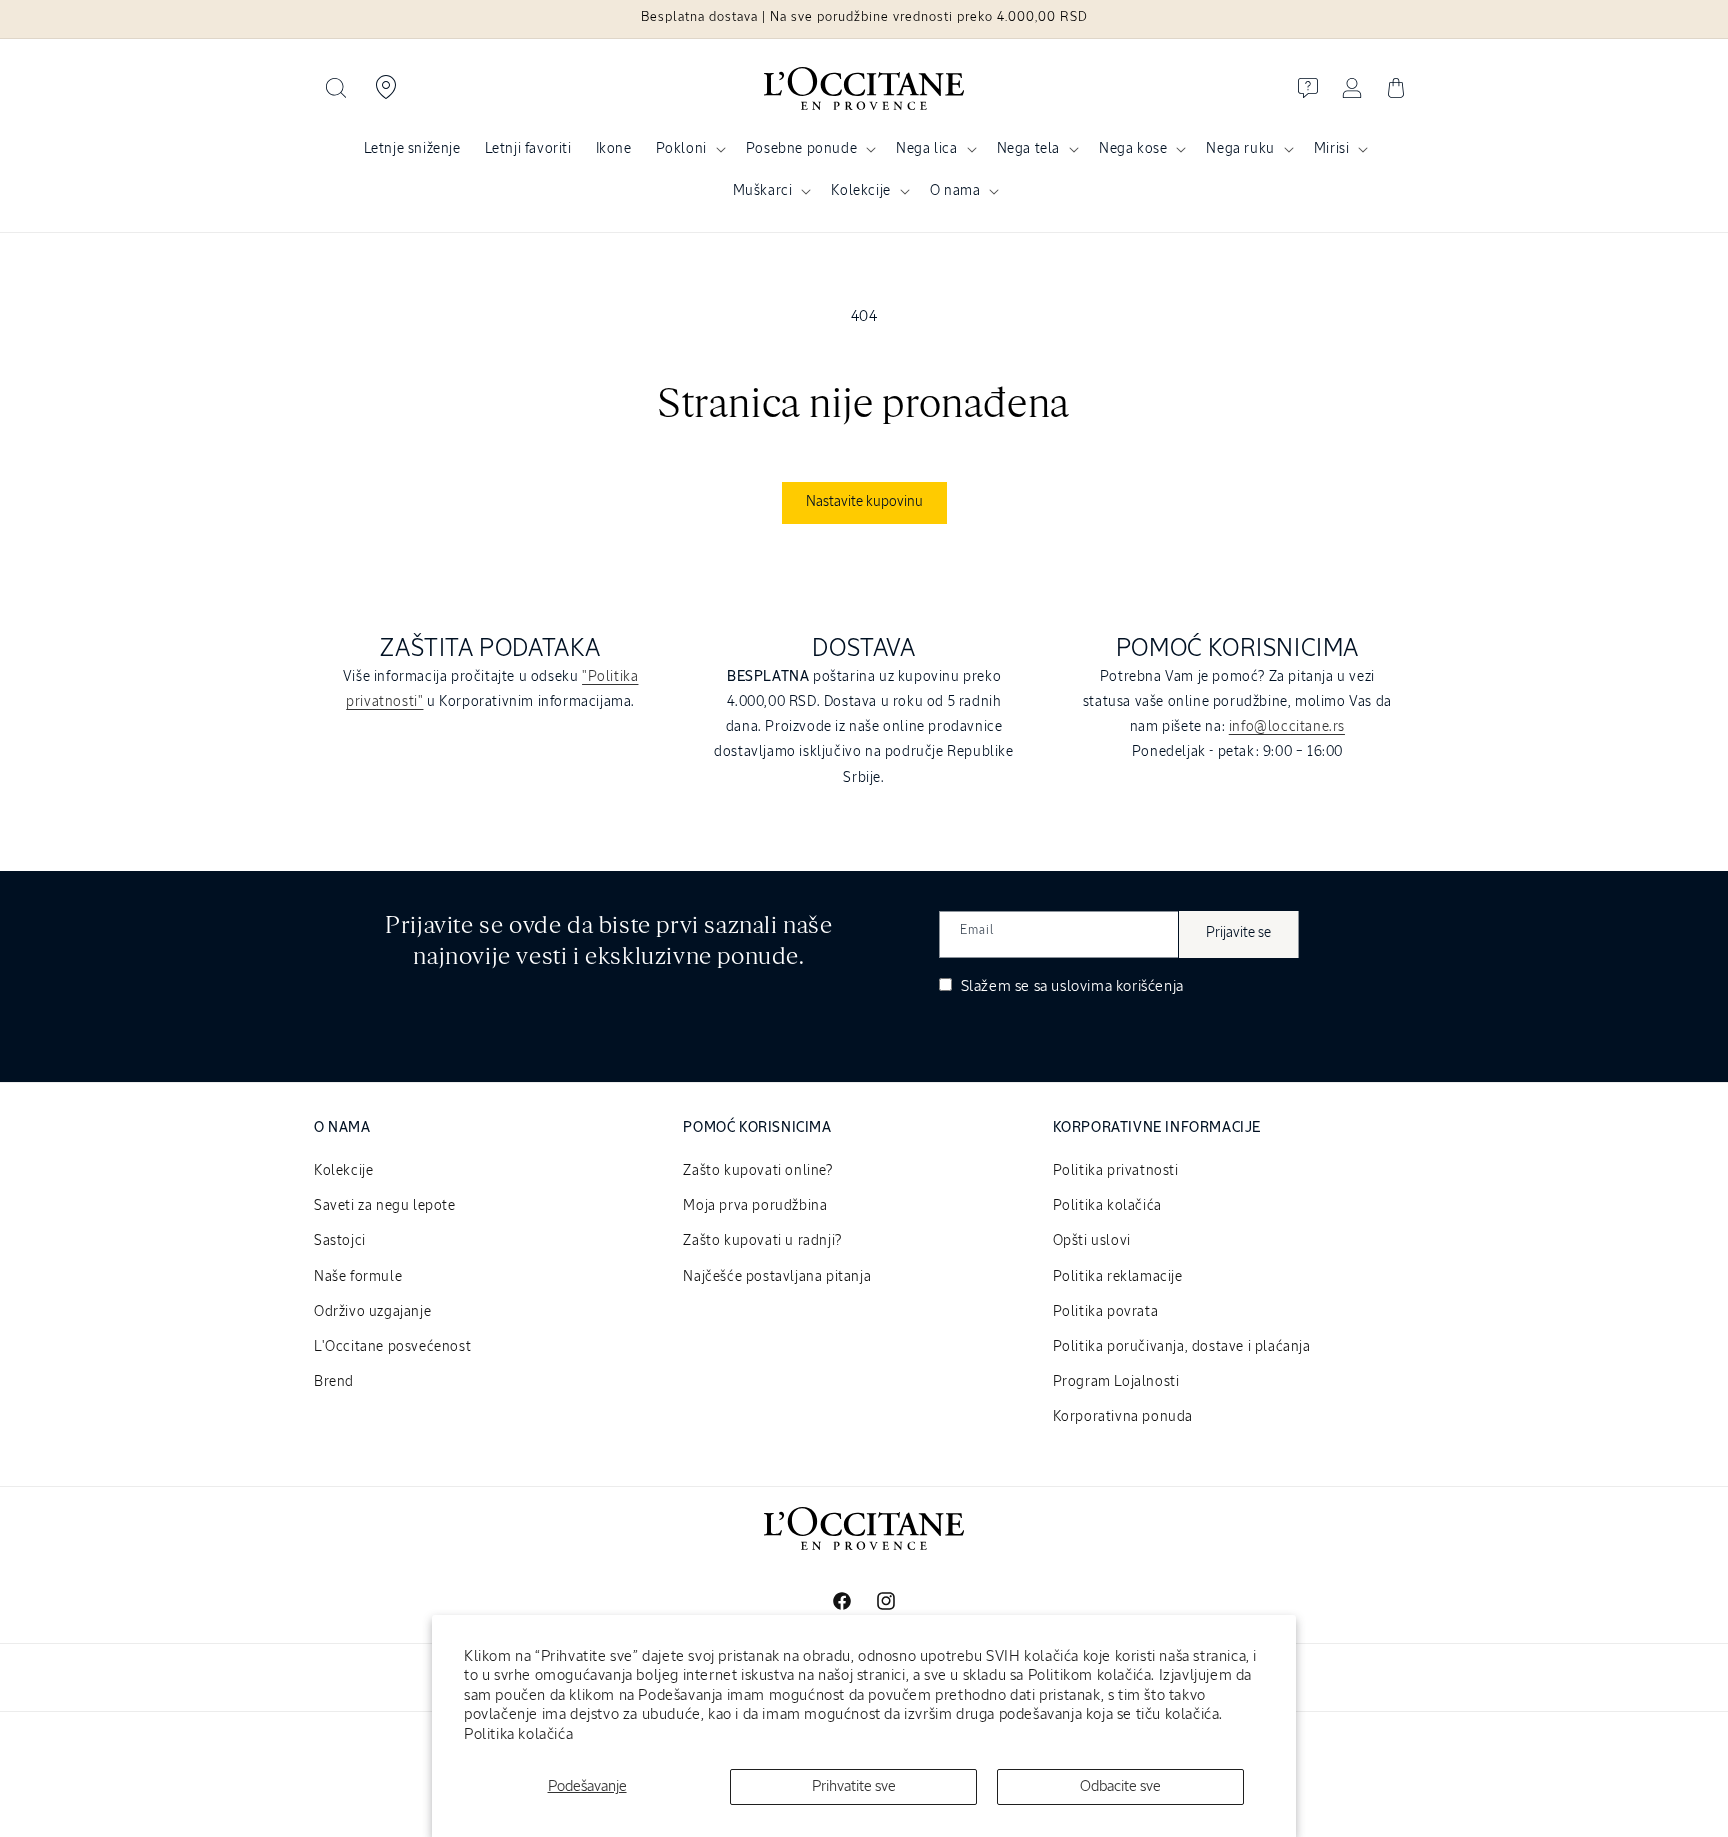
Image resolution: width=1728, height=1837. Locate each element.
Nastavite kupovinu (864, 502)
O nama (955, 191)
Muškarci (763, 191)
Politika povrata (1106, 1312)
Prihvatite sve (854, 1786)
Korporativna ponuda (1123, 1417)
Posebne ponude (801, 149)
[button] (336, 88)
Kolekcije (860, 191)
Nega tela (1028, 149)
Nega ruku (1240, 149)
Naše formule (358, 1277)
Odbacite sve (1120, 1786)
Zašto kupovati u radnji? (762, 1241)
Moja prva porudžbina (755, 1206)
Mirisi (1332, 149)
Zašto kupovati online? (757, 1171)
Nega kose (1133, 149)
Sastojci (340, 1241)
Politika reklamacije (1118, 1277)
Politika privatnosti (1116, 1171)
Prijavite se (1238, 933)
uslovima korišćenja (1117, 986)
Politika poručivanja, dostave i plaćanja (1182, 1347)
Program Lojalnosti (1116, 1382)
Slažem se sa (1070, 986)
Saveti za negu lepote (385, 1206)
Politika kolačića (518, 1734)
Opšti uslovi (1092, 1241)
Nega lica (926, 149)
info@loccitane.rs (1287, 727)
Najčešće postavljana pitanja (777, 1277)
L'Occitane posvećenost (392, 1347)
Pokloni (681, 149)
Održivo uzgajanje (372, 1312)
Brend (334, 1382)
